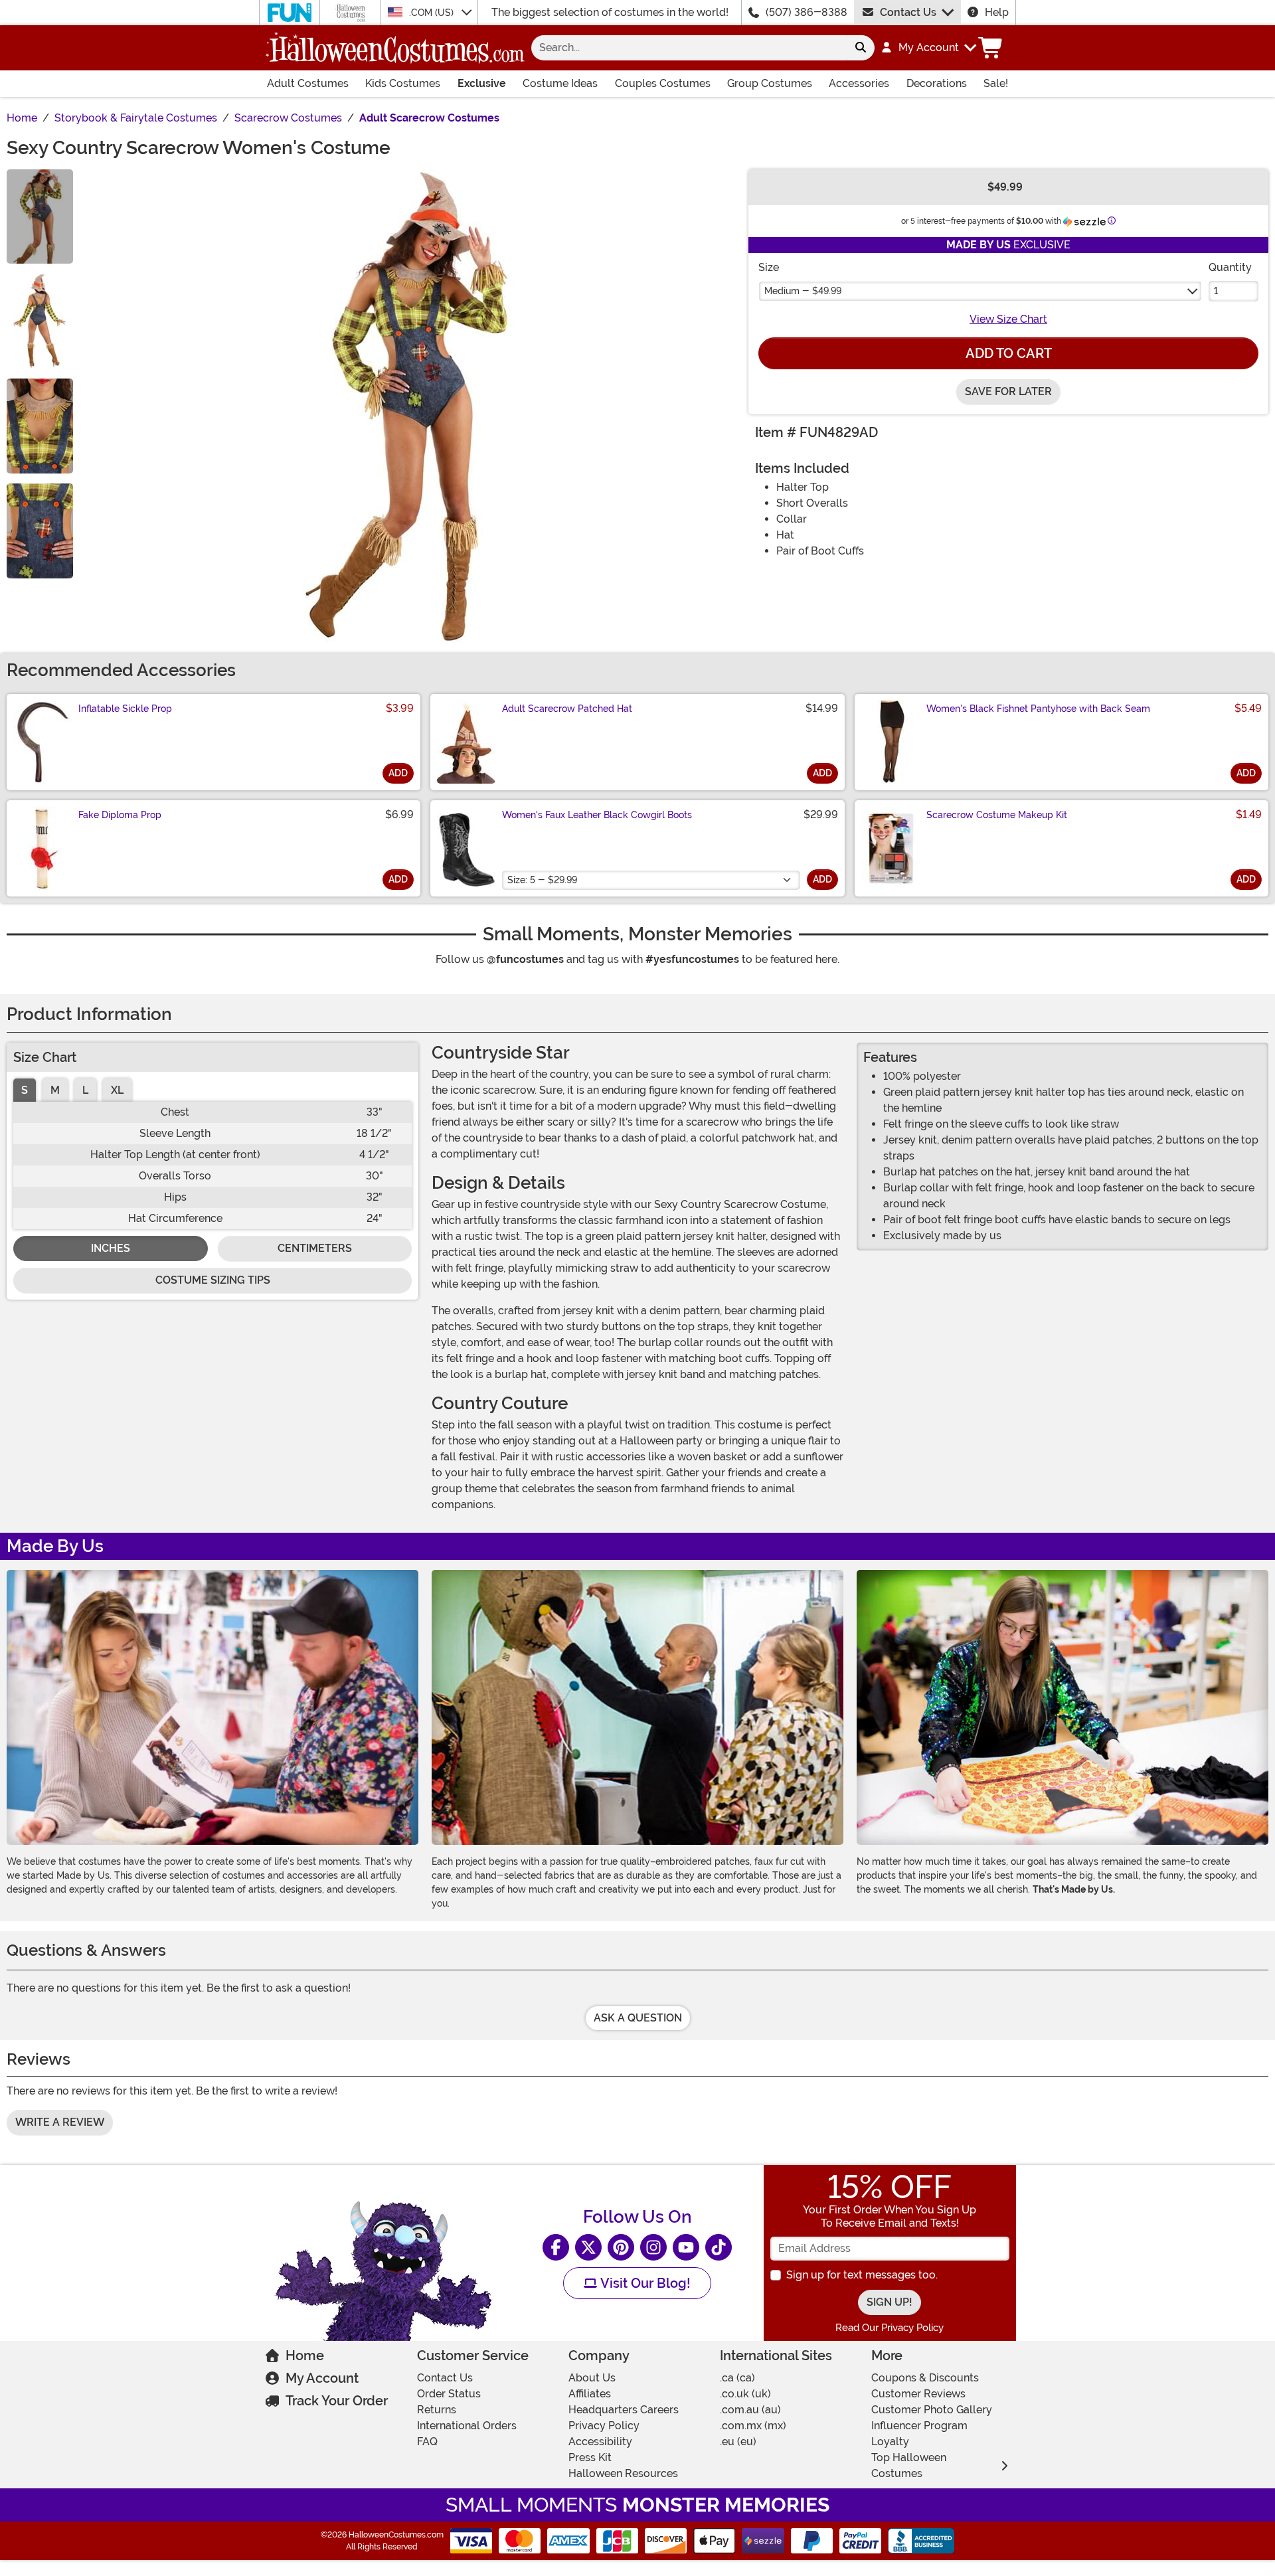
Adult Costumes (308, 83)
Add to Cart (1009, 353)
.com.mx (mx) (753, 2426)
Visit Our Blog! (644, 2283)
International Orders (467, 2426)
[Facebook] (556, 2247)
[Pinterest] (621, 2247)
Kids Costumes (403, 83)
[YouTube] (686, 2247)
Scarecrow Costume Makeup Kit (997, 815)
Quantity (1230, 267)
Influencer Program (919, 2426)
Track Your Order (337, 2401)
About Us (592, 2378)
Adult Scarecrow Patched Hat (567, 709)
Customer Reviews (918, 2394)
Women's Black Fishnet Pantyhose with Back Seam (1038, 709)
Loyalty (890, 2442)
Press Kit (590, 2457)
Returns (437, 2410)
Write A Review (60, 2122)
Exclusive (482, 83)
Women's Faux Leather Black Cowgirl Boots (597, 815)
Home (305, 2356)
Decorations (937, 83)
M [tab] (55, 1090)
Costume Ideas (560, 83)
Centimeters (315, 1248)
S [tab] (25, 1090)
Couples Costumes (663, 83)
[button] (928, 48)
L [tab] (85, 1090)
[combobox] (689, 48)
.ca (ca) (737, 2378)
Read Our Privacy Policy (890, 2328)
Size (769, 267)
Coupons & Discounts (925, 2378)
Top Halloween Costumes (909, 2465)
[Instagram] (653, 2247)
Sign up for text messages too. (862, 2275)
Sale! (996, 83)
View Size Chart (1008, 319)
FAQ (427, 2442)
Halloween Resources (623, 2473)
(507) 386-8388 (807, 12)
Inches (111, 1248)
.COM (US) (433, 13)
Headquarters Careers (624, 2410)
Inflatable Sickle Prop (125, 709)
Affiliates (590, 2394)
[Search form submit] (861, 48)
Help (997, 12)
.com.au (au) (750, 2410)
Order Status (449, 2394)
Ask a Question (638, 2018)
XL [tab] (117, 1090)
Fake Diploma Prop (120, 815)
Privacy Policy (604, 2426)
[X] (588, 2247)
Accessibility (600, 2442)
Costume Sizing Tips (213, 1280)
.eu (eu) (738, 2442)
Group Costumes (770, 83)
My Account (322, 2378)
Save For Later (1008, 391)
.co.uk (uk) (745, 2394)
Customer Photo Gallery (932, 2410)
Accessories (859, 83)
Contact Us (908, 12)
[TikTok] (719, 2247)
